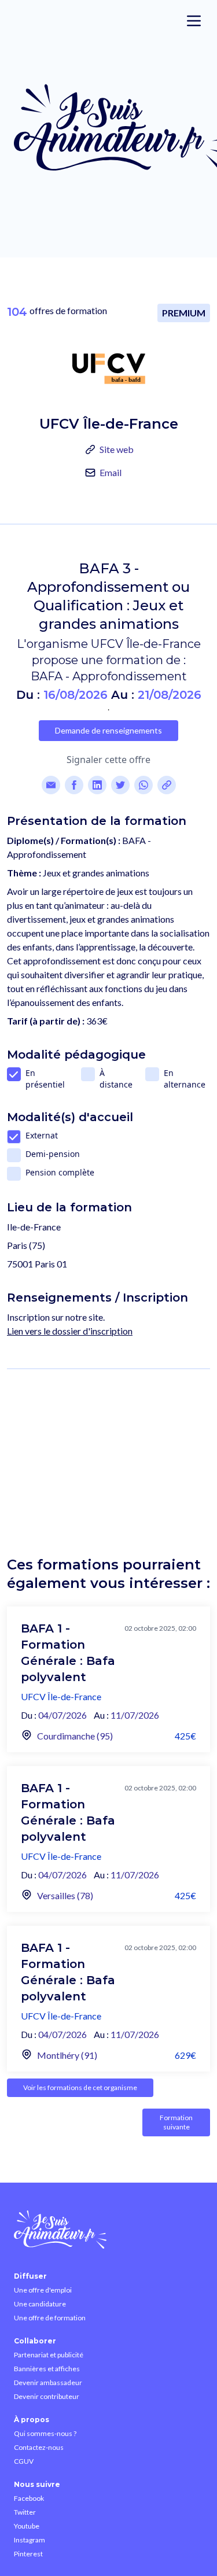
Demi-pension (53, 1154)
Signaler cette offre (108, 760)
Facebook (29, 2498)
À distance (116, 1079)
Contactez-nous (39, 2447)
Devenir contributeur (47, 2396)
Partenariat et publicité (49, 2355)
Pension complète (60, 1172)
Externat (42, 1135)
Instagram (30, 2540)
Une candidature (40, 2304)
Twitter (25, 2512)
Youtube (27, 2526)
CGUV (24, 2461)
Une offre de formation (50, 2318)
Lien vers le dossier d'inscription (70, 1331)
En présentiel (45, 1079)
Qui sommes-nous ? (45, 2433)
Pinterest (28, 2554)
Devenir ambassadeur (48, 2382)
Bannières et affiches (47, 2369)
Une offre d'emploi (43, 2290)
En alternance (185, 1079)
